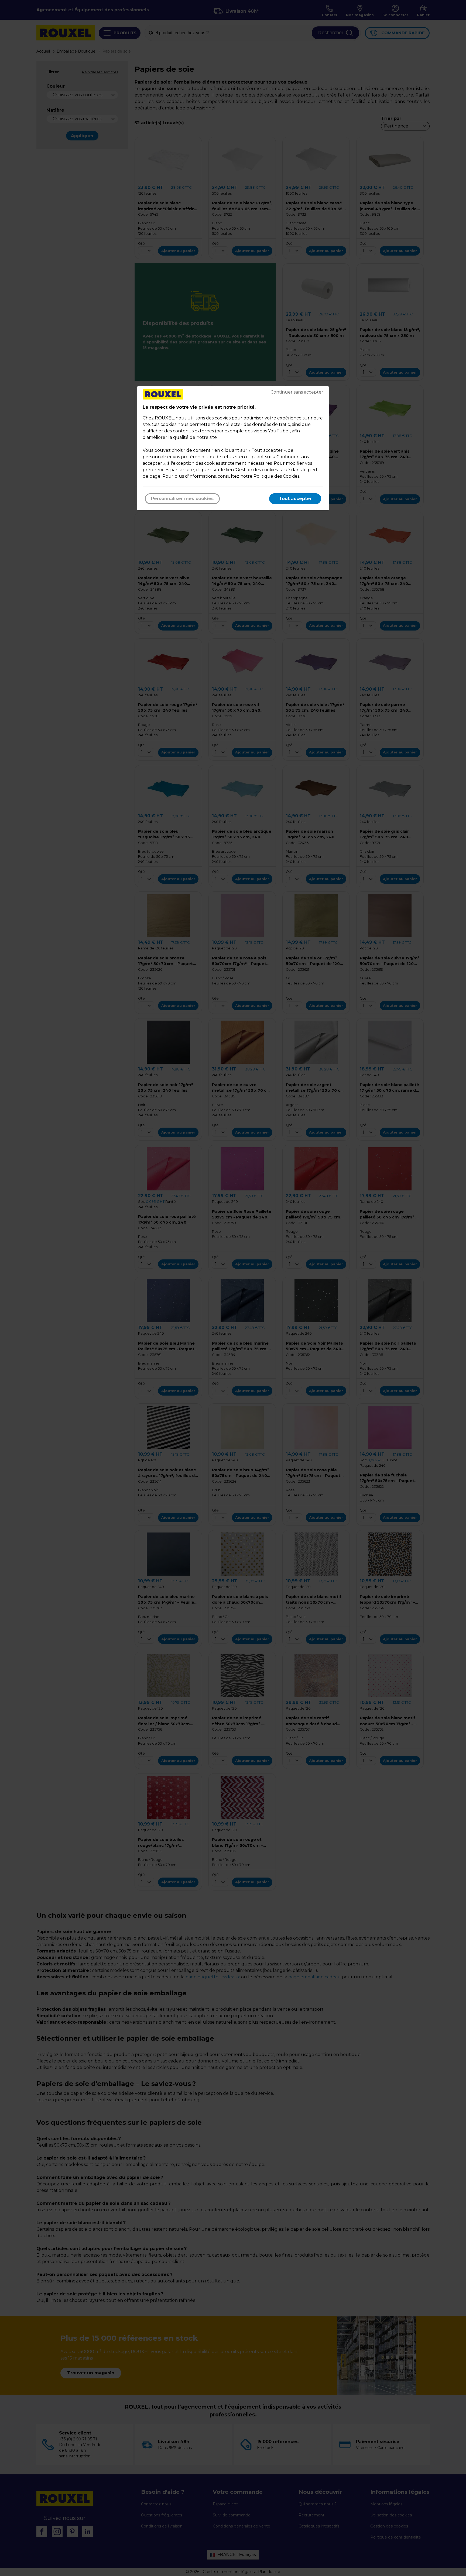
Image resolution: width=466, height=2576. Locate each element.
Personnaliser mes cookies (182, 499)
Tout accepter (295, 499)
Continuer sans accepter (297, 392)
